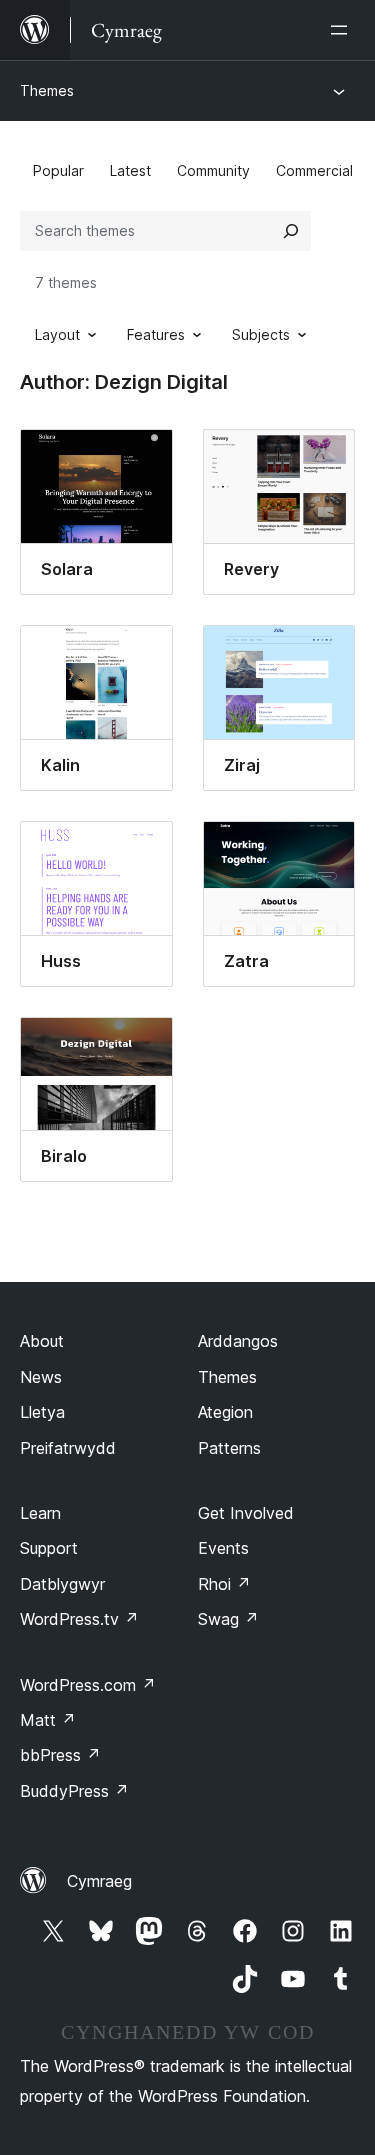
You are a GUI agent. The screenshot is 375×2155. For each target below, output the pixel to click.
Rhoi (224, 1584)
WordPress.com (88, 1685)
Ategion (225, 1412)
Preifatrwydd (68, 1448)
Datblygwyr (62, 1584)
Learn (40, 1513)
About (42, 1341)
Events (223, 1548)
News (41, 1377)
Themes (47, 90)
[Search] (291, 231)
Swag (228, 1619)
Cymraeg (99, 1881)
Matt (48, 1720)
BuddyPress (74, 1791)
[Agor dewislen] (343, 30)
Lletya (42, 1412)
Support (49, 1548)
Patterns (229, 1448)
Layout (57, 334)
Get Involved (246, 1513)
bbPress (60, 1755)
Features (156, 334)
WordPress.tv (79, 1619)
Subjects (261, 334)
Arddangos (238, 1341)
